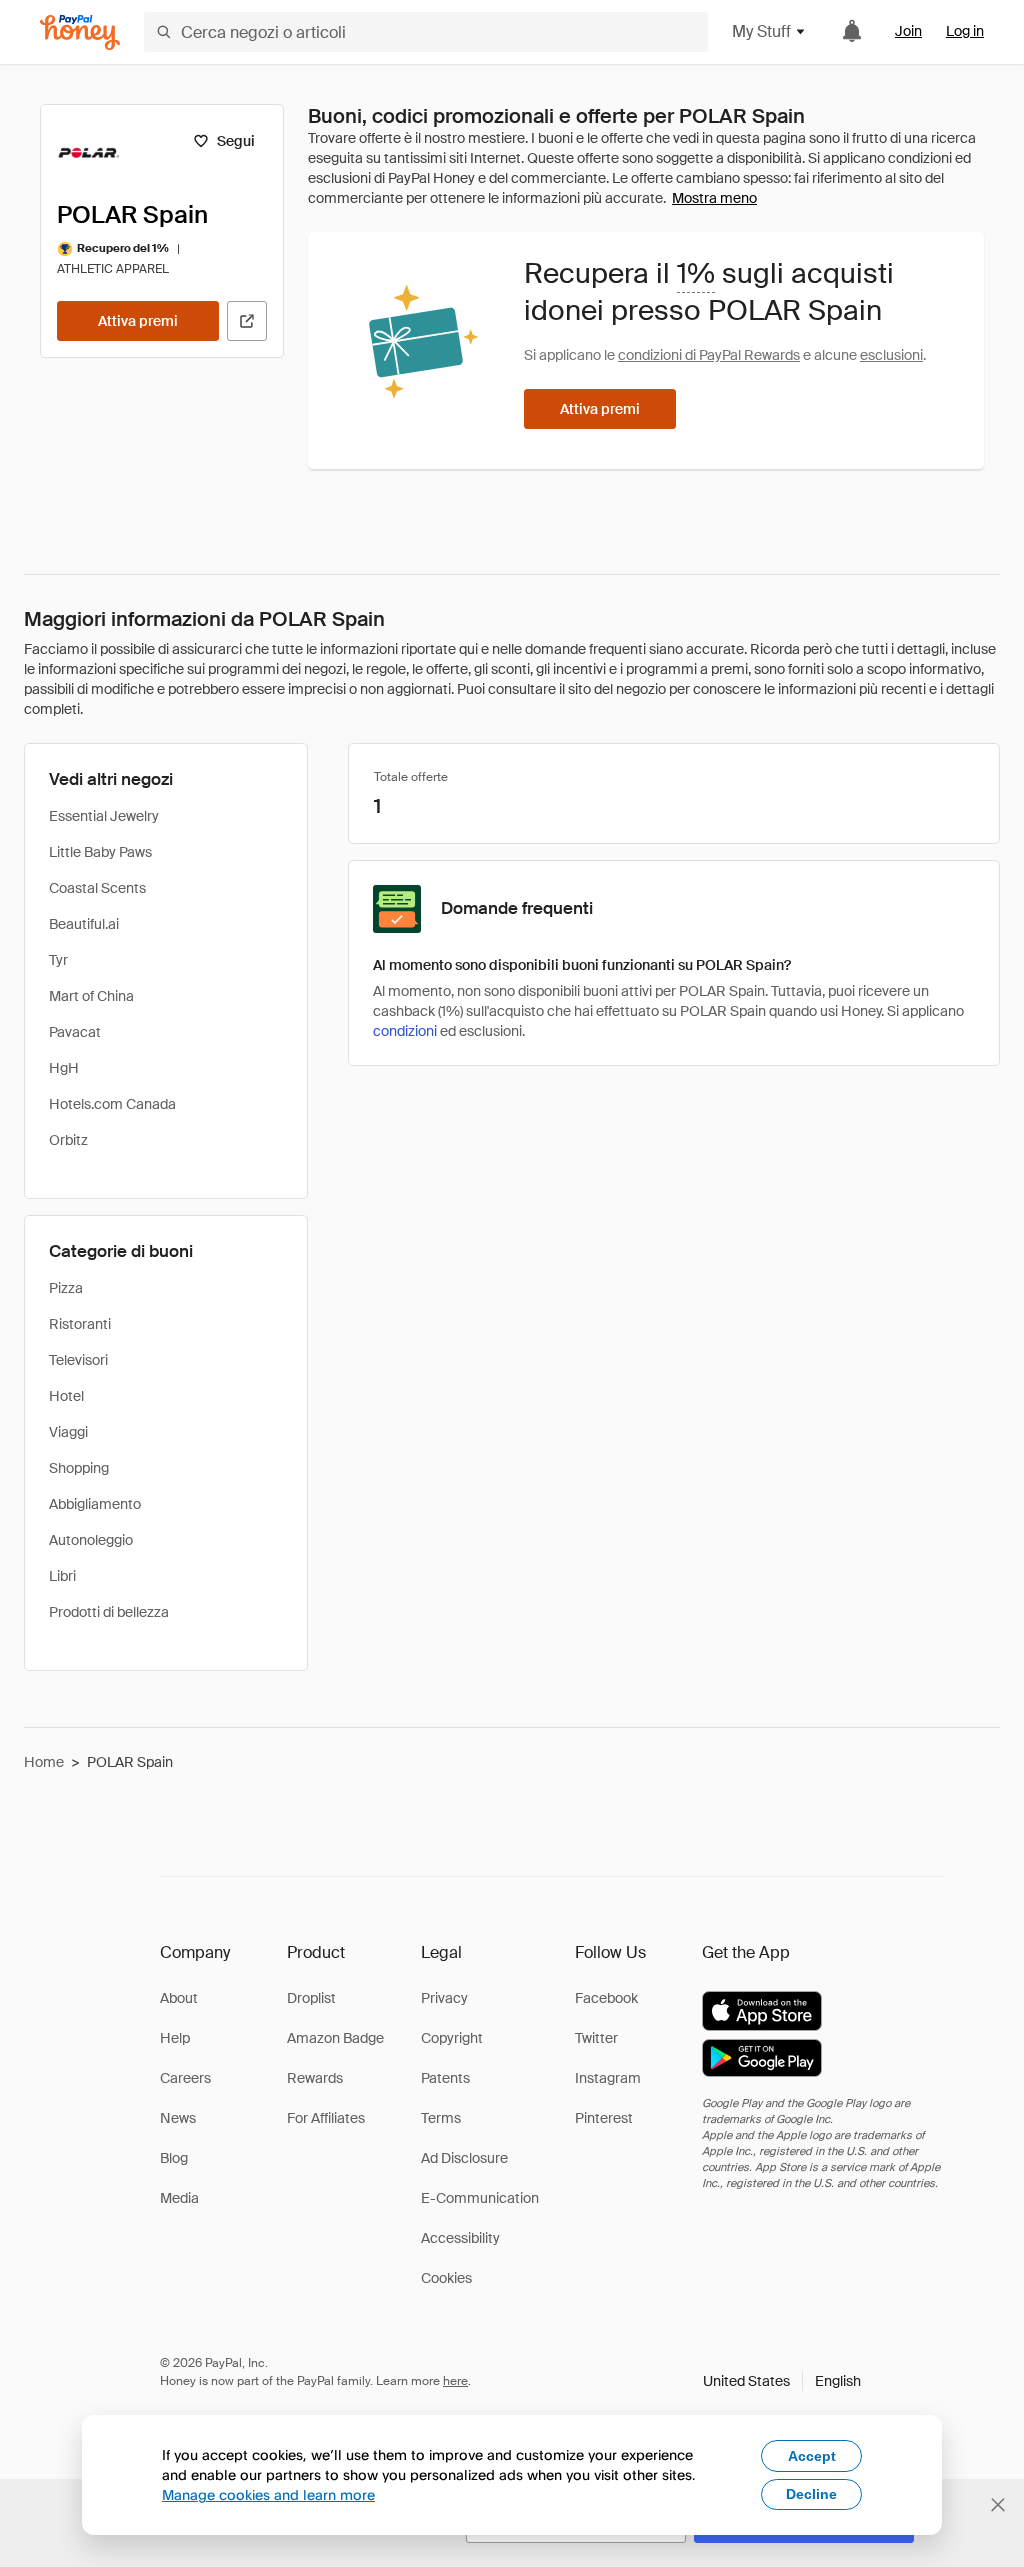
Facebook (606, 1998)
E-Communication (480, 2198)
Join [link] (908, 31)
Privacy (444, 1998)
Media (179, 2198)
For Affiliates (326, 2118)
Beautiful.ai (84, 924)
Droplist (311, 1998)
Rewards (315, 2078)
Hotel (66, 1396)
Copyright (452, 2038)
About (179, 1998)
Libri (62, 1576)
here (455, 2381)
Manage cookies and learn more (268, 2494)
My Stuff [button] (761, 31)
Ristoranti (80, 1324)
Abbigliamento (95, 1504)
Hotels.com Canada (112, 1104)
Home (44, 1762)
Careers (185, 2078)
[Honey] (80, 32)
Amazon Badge (335, 2038)
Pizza (66, 1288)
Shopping (79, 1468)
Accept (812, 2456)
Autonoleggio (91, 1540)
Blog (174, 2158)
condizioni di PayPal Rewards (709, 355)
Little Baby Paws (100, 852)
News (178, 2118)
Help (175, 2038)
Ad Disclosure (464, 2158)
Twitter (596, 2038)
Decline (811, 2494)
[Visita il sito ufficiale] (247, 321)
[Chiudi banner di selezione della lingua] (998, 2505)
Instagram (608, 2078)
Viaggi (68, 1432)
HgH (64, 1068)
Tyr (58, 960)
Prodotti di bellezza (109, 1612)
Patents (445, 2078)
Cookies (446, 2278)
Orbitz (68, 1140)
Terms (441, 2118)
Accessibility (460, 2238)
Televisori (78, 1360)
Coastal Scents (97, 888)
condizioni (405, 1031)
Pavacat (75, 1032)
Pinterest (604, 2118)
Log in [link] (965, 31)
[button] (782, 2381)
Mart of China (91, 996)
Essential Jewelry (104, 816)
